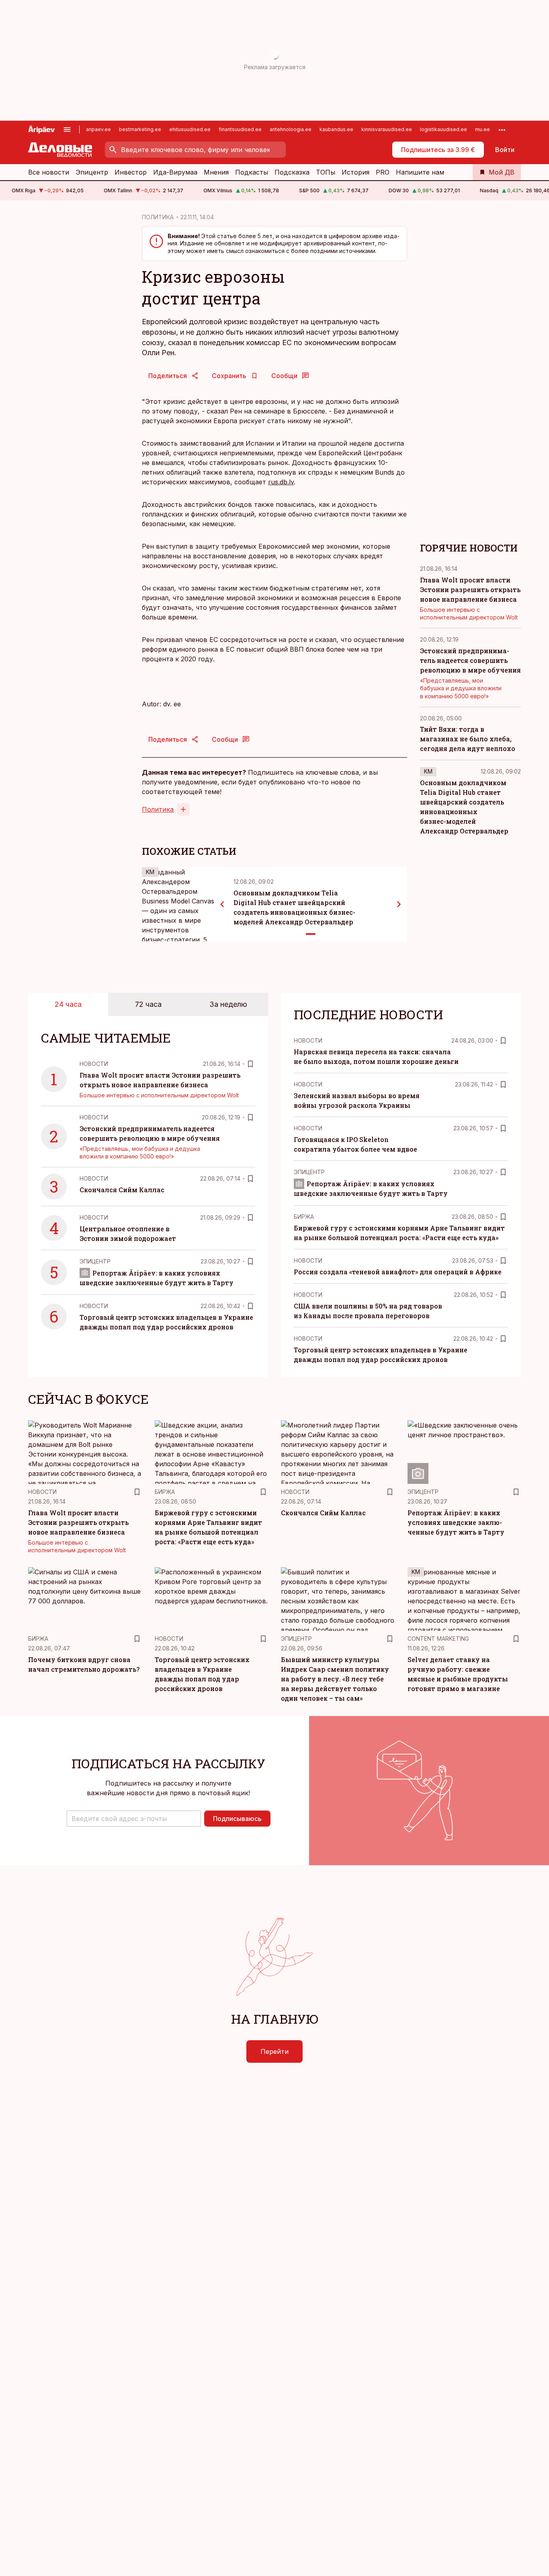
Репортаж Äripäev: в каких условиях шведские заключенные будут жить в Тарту (456, 1522)
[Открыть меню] (67, 130)
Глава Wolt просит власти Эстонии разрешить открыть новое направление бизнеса (470, 589)
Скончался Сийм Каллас (122, 1190)
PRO (383, 172)
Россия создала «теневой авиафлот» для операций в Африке (398, 1272)
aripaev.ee (98, 129)
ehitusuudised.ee (190, 129)
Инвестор (131, 172)
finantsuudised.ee (240, 129)
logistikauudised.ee (444, 129)
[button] (134, 1819)
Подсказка (292, 172)
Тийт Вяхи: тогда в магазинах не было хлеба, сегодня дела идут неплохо (468, 739)
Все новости (49, 172)
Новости (94, 1064)
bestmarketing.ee (140, 129)
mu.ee (482, 129)
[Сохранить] (250, 1064)
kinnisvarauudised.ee (387, 129)
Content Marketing (438, 1639)
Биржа (304, 1217)
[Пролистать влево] (222, 904)
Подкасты (252, 172)
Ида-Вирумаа (175, 172)
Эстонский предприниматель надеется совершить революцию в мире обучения (470, 660)
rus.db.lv (281, 482)
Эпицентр (92, 172)
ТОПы (326, 172)
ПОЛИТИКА (158, 217)
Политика (158, 809)
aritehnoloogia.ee (291, 129)
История (355, 172)
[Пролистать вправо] (399, 904)
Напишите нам (420, 172)
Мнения (216, 172)
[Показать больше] (502, 130)
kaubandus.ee (336, 129)
